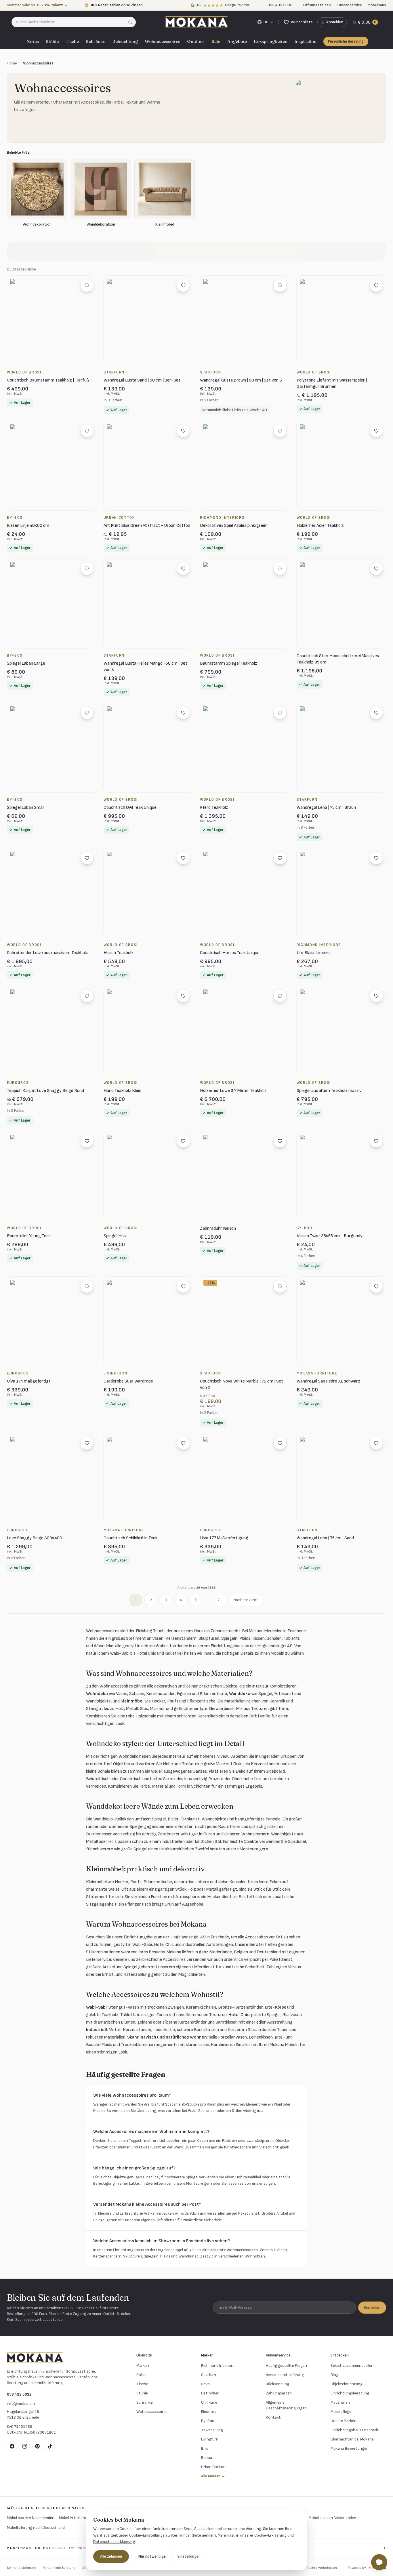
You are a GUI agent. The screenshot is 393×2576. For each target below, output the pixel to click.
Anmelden (372, 2307)
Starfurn (209, 2375)
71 (220, 1600)
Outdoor (196, 41)
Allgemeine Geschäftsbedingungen (286, 2405)
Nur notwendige (152, 2556)
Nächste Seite (246, 1600)
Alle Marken (213, 2476)
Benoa (207, 2458)
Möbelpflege (341, 2412)
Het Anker (210, 2393)
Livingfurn (210, 2439)
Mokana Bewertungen (350, 2448)
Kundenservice (349, 5)
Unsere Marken (344, 2421)
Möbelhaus (377, 5)
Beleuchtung (125, 41)
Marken (143, 2366)
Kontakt (273, 2417)
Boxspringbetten (271, 41)
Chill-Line (209, 2402)
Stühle (52, 41)
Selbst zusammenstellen (352, 2366)
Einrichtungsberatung (350, 2393)
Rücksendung (277, 2384)
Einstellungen (189, 2556)
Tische (72, 41)
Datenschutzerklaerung (114, 2542)
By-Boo (208, 2421)
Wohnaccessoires (162, 41)
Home (12, 63)
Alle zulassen (111, 2556)
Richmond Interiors (218, 2366)
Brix (204, 2448)
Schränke (96, 41)
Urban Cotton (213, 2467)
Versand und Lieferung (285, 2375)
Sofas (33, 41)
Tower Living (212, 2430)
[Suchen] (132, 22)
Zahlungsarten (279, 2393)
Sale (216, 41)
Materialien (340, 2402)
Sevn (205, 2384)
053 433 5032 (19, 2394)
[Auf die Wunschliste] (87, 285)
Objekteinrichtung (347, 2384)
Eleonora (209, 2412)
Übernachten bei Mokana (352, 2439)
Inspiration (305, 41)
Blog (334, 2375)
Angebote (237, 41)
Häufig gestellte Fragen (286, 2366)
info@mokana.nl (21, 2404)
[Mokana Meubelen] (197, 22)
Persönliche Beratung (346, 41)
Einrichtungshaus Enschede (355, 2430)
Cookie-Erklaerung (270, 2535)
